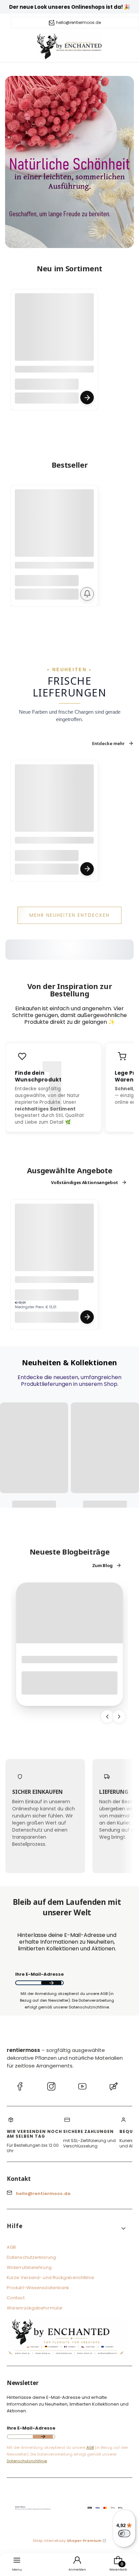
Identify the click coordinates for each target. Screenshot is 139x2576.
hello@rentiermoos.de (78, 23)
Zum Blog (102, 1565)
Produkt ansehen (87, 398)
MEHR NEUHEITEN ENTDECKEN (69, 915)
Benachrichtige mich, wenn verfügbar (87, 594)
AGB (11, 2247)
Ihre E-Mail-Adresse (39, 1975)
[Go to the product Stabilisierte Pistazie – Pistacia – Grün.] (54, 1243)
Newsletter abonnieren (51, 1983)
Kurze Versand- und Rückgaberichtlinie (50, 2278)
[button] (67, 2229)
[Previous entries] (107, 1717)
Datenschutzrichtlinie (27, 2461)
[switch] (124, 2533)
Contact (16, 2298)
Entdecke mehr (108, 743)
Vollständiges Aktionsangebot (85, 1182)
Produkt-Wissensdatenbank (38, 2288)
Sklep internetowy (67, 2541)
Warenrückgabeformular (35, 2308)
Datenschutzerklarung (31, 2257)
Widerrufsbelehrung (29, 2267)
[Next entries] (119, 1717)
